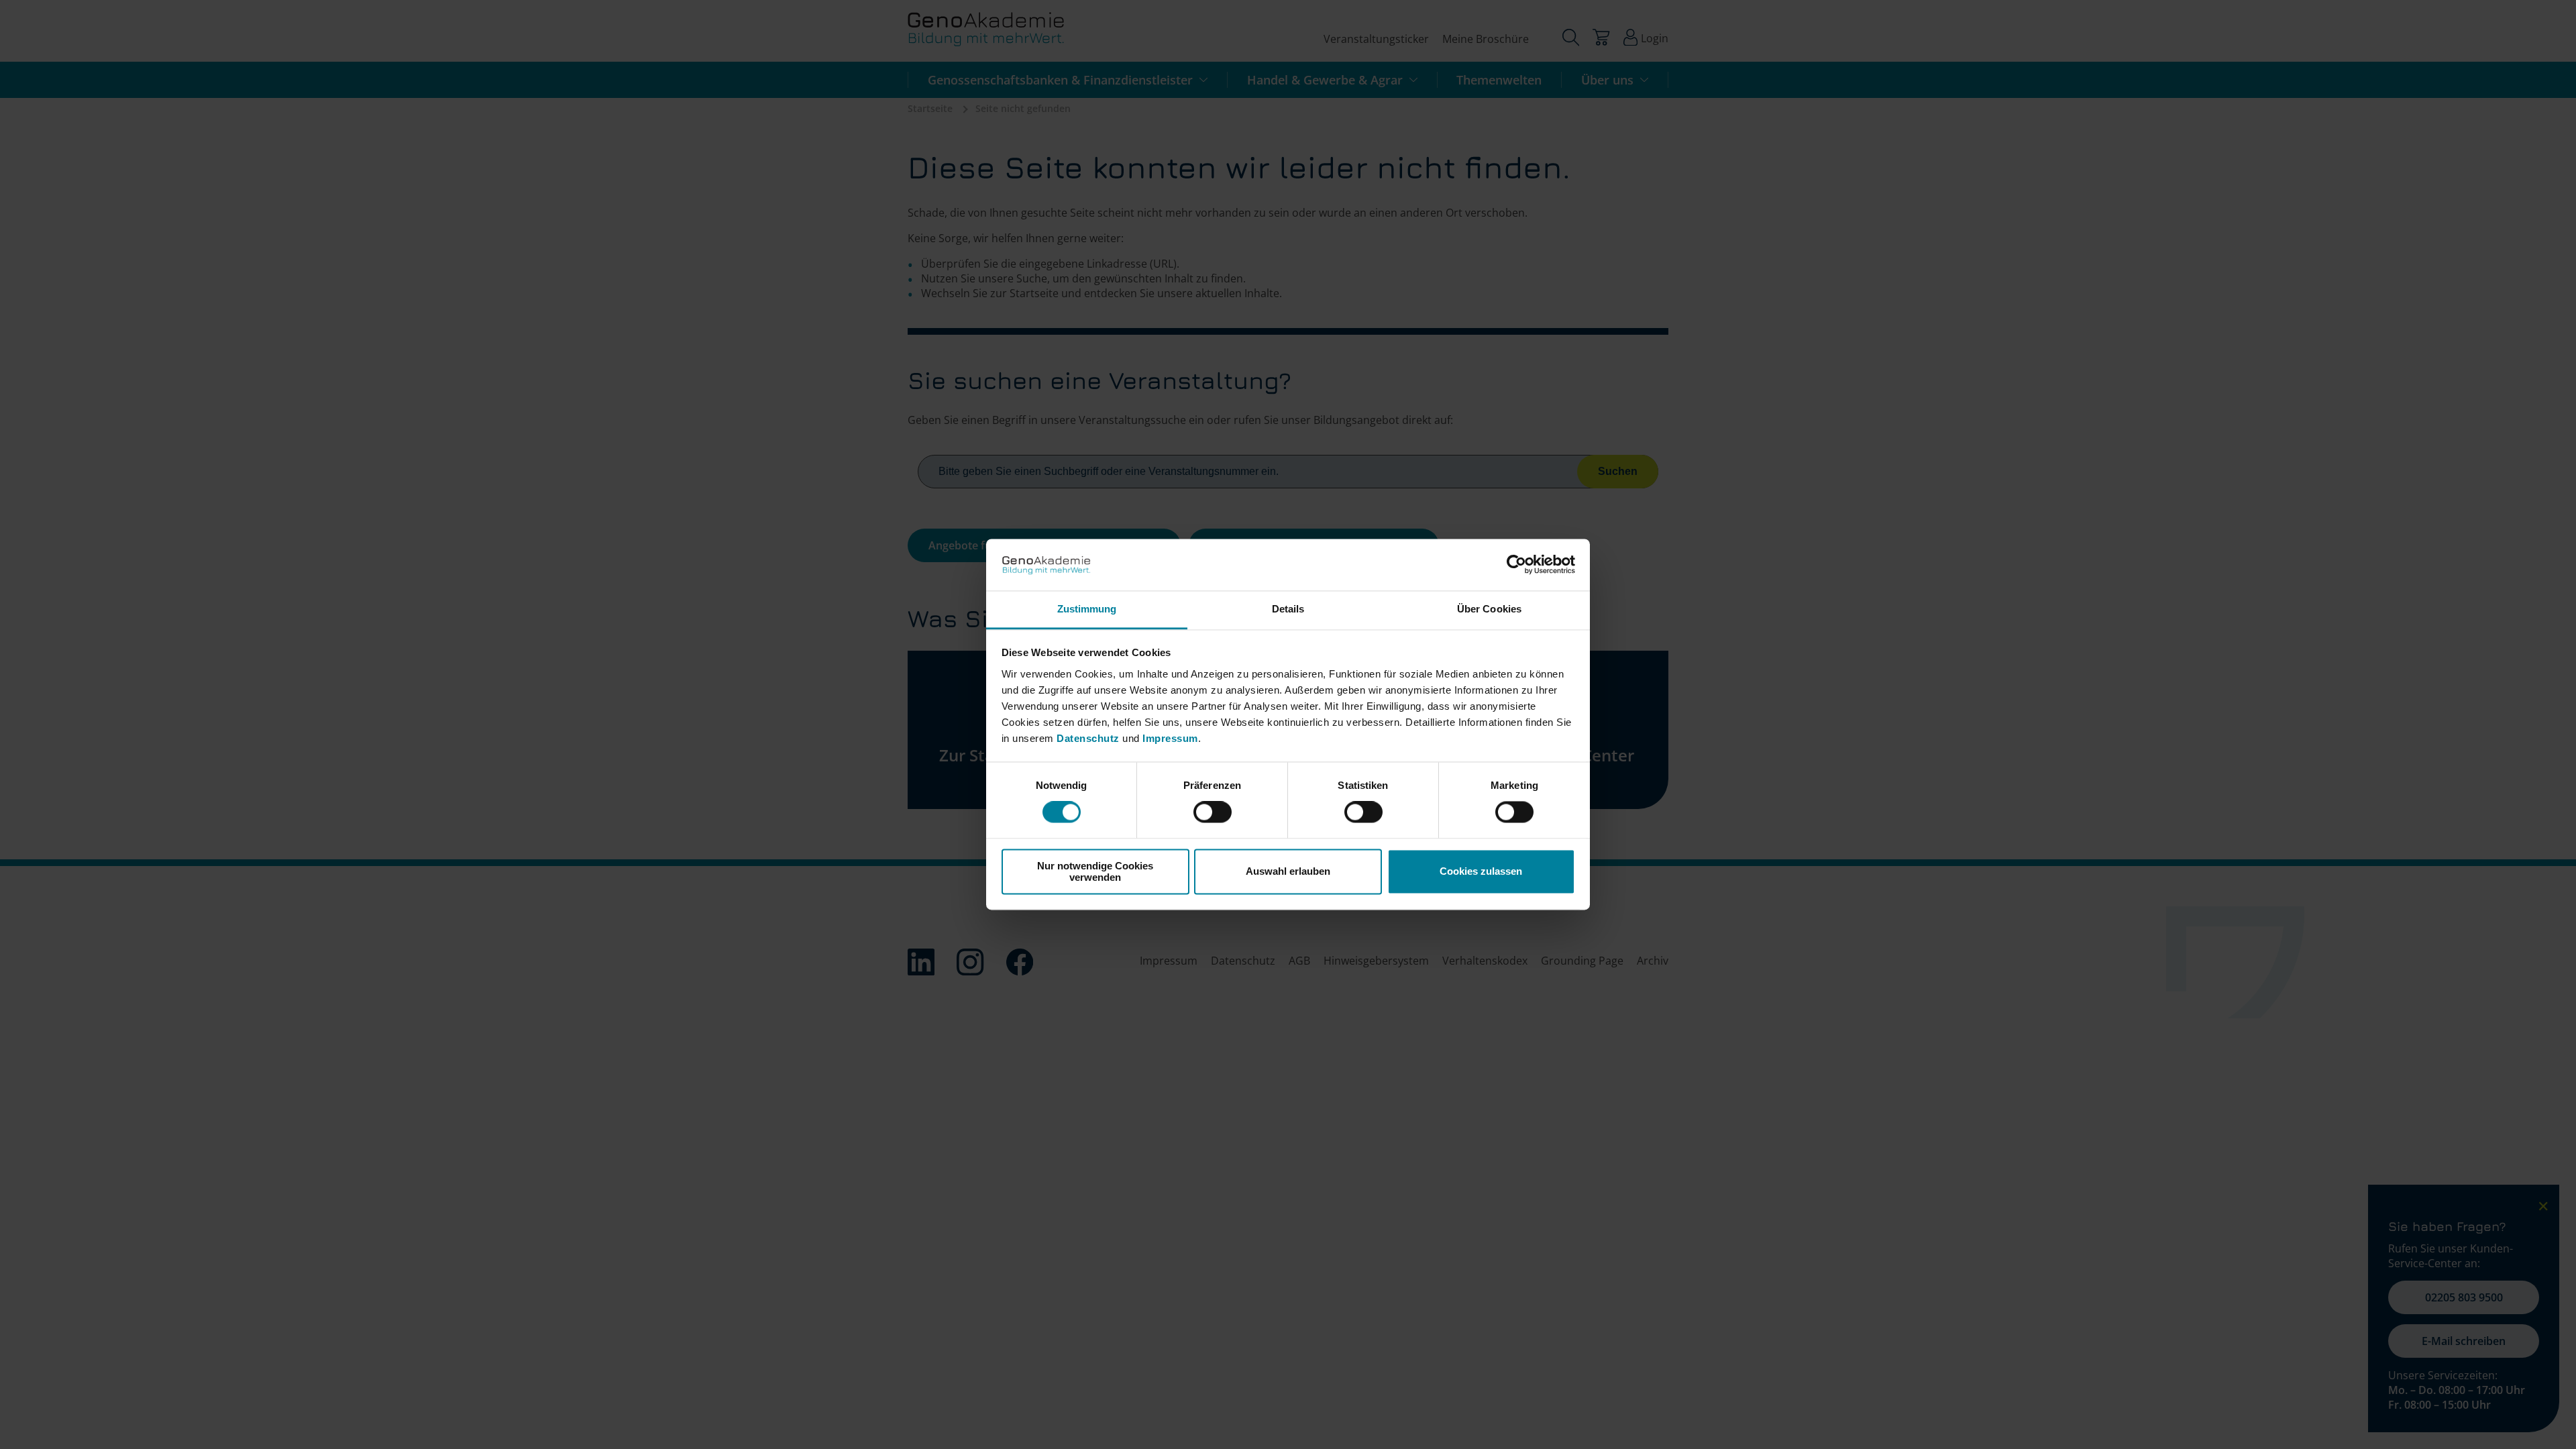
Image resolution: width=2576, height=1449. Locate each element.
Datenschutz (1089, 738)
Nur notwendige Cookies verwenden (1095, 871)
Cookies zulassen (1481, 872)
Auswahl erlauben (1288, 872)
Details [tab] (1288, 609)
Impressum (1170, 738)
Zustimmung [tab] (1087, 609)
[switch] (1213, 812)
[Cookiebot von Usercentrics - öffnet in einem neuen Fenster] (1516, 565)
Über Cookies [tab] (1489, 609)
